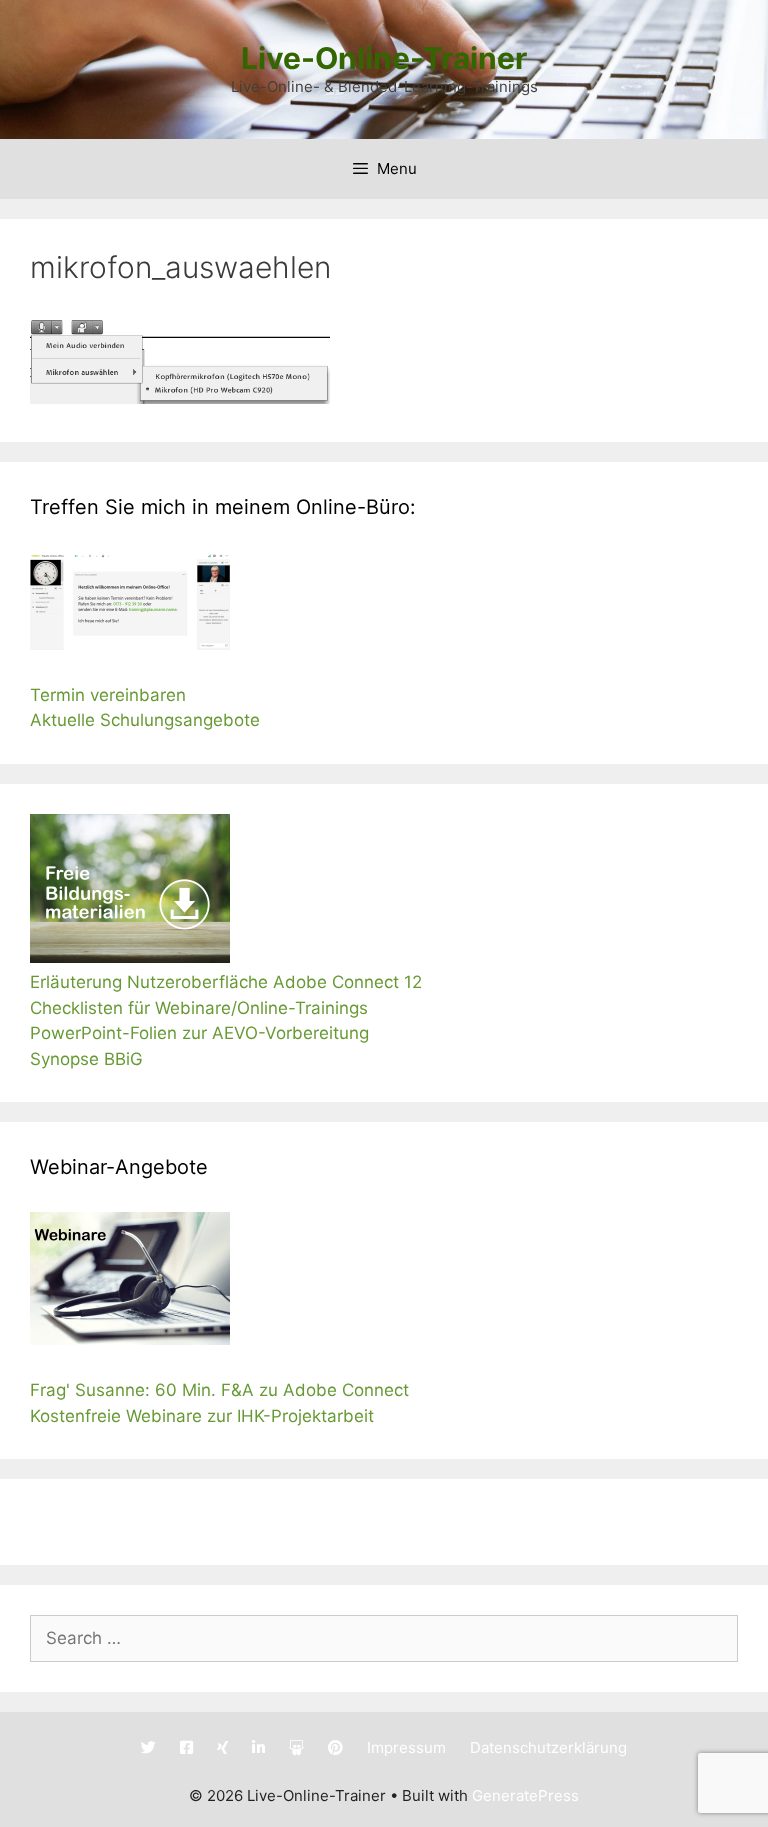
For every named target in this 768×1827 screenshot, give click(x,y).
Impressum (406, 1747)
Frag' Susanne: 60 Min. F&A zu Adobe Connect (219, 1390)
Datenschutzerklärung (548, 1747)
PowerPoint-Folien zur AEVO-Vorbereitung (202, 1033)
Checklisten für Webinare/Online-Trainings (199, 1008)
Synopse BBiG (86, 1059)
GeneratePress (525, 1795)
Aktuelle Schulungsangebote (145, 720)
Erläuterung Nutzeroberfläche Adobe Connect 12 (226, 982)
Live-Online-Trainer (384, 58)
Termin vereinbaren (108, 695)
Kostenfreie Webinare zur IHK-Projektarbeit (202, 1416)
